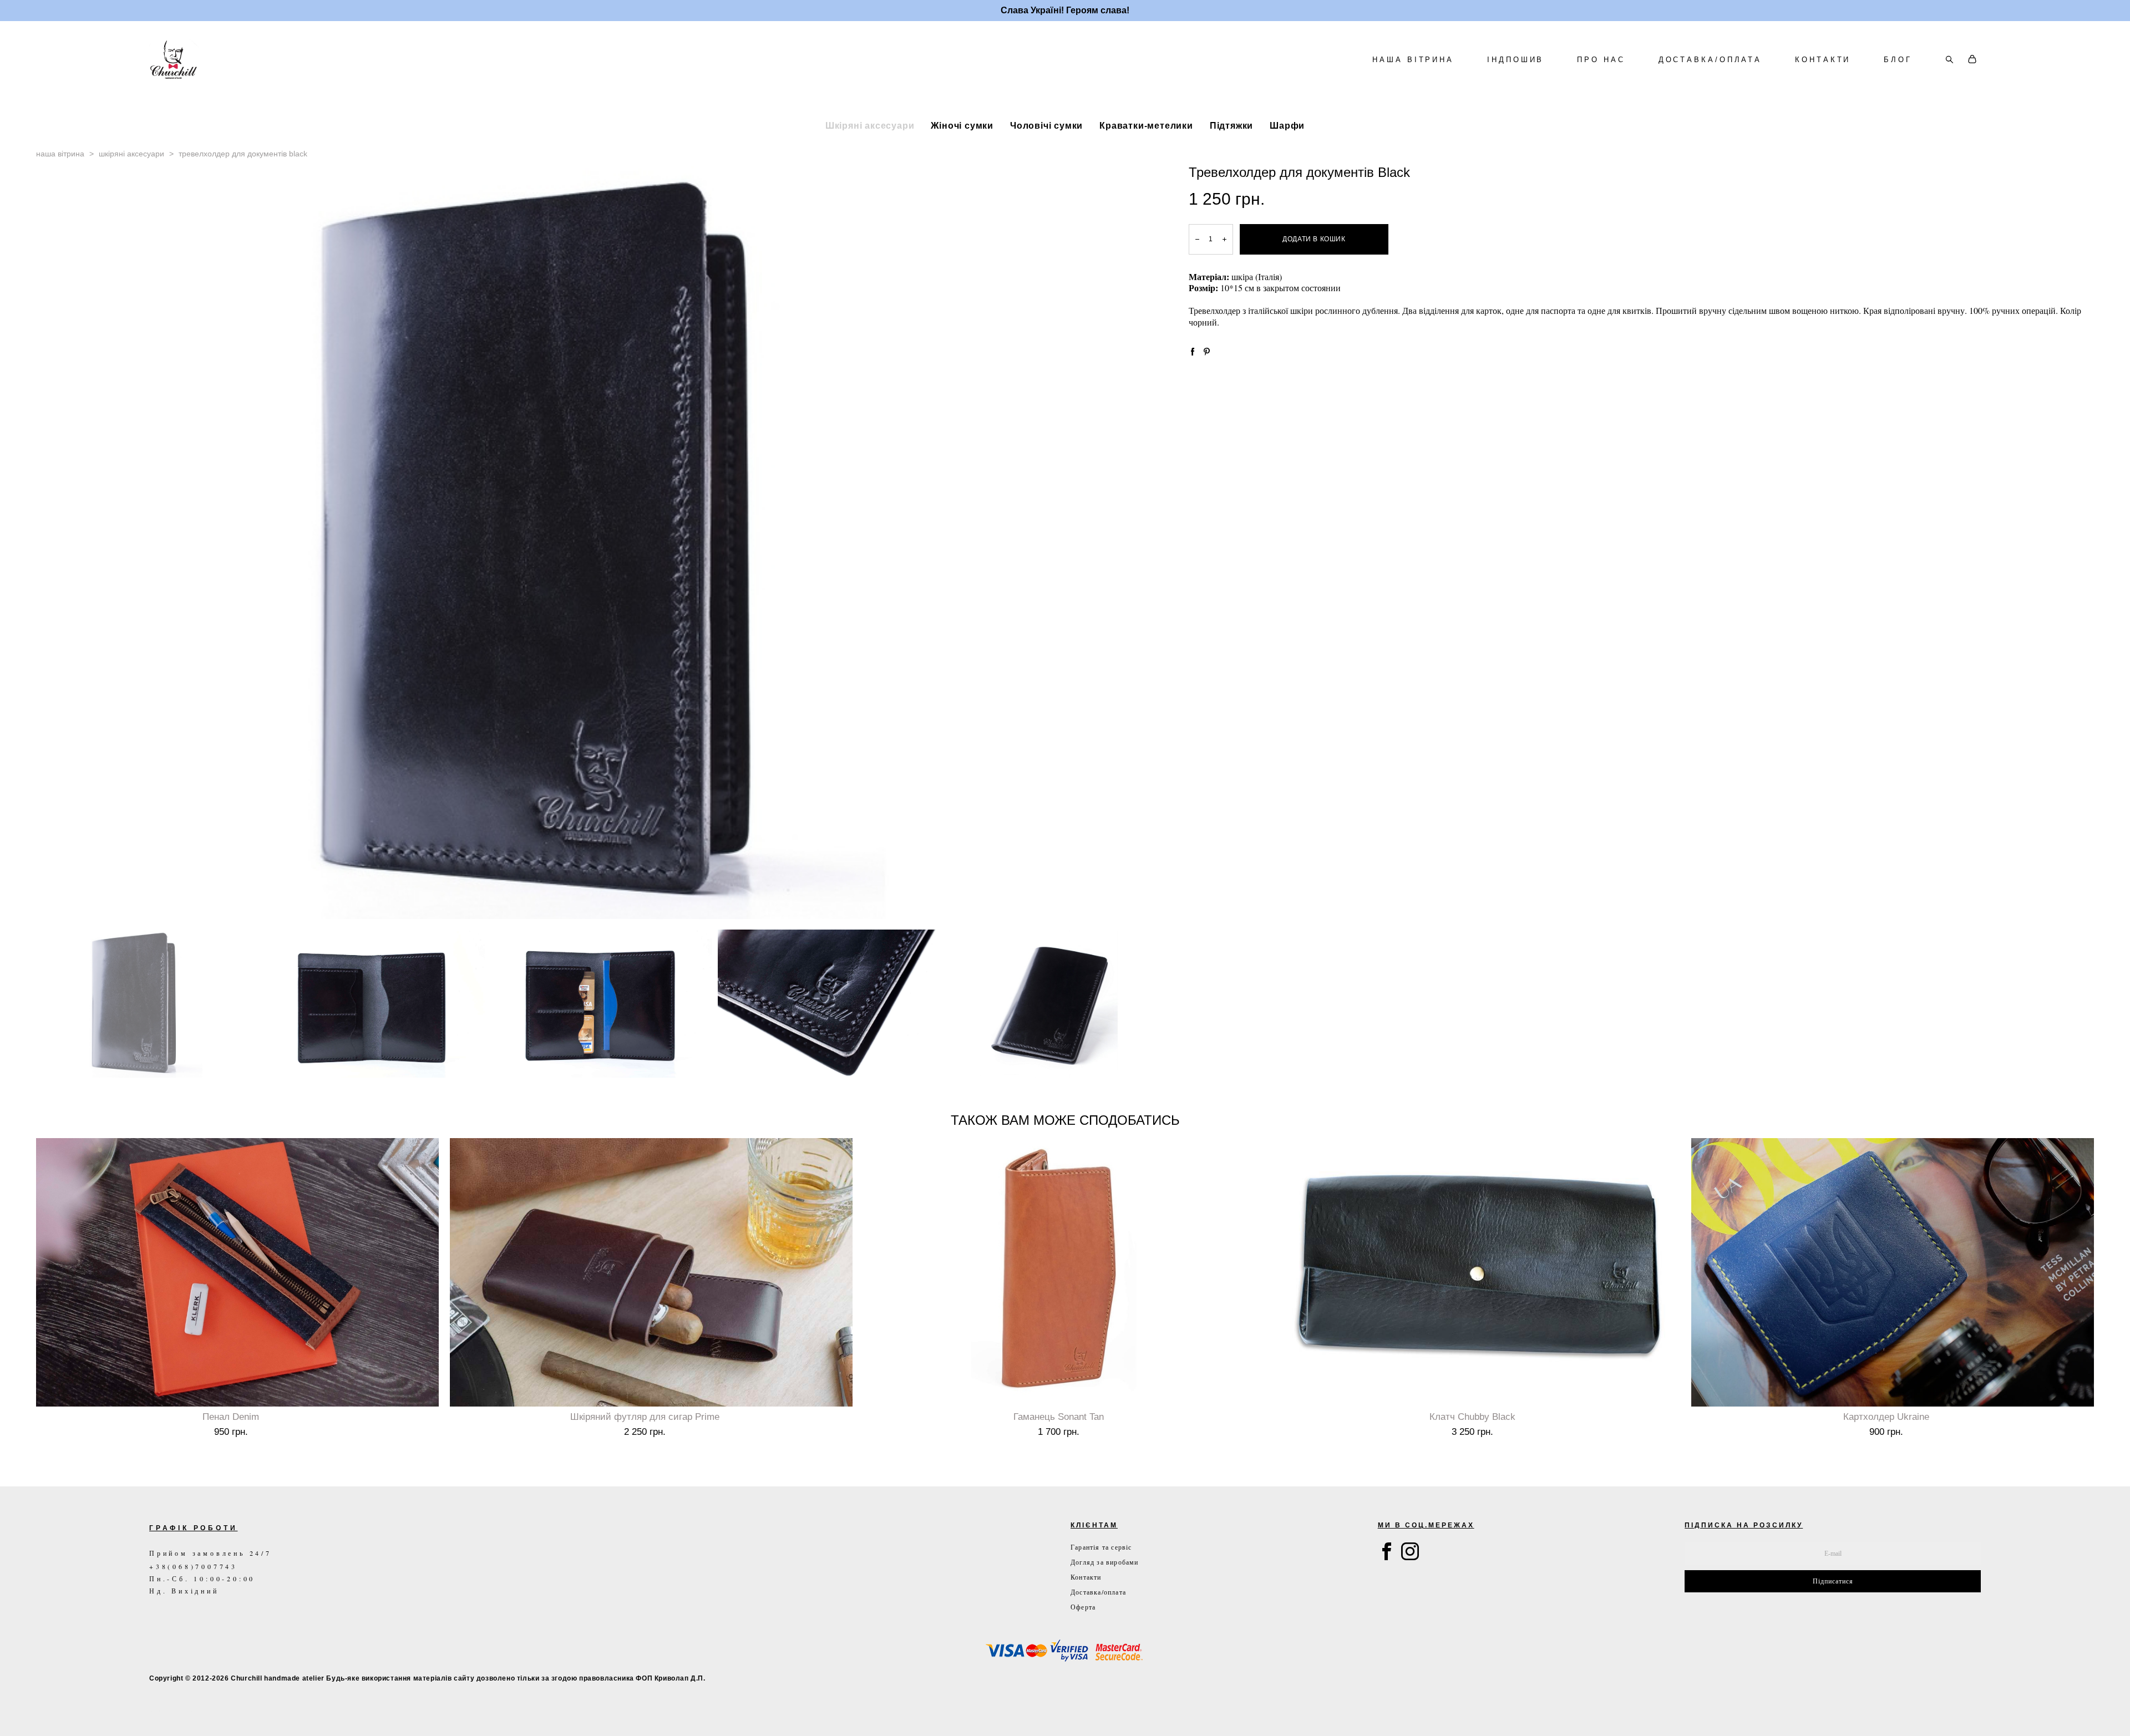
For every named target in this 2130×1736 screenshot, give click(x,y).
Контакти (1086, 1577)
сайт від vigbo (173, 1710)
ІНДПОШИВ (1515, 60)
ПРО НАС (1601, 60)
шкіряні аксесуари (131, 154)
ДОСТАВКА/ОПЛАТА (1710, 60)
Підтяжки (1231, 125)
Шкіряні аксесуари (870, 125)
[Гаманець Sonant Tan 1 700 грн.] (1065, 1272)
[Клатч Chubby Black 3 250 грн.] (1479, 1272)
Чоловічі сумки (1046, 125)
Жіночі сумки (962, 125)
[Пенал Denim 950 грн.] (237, 1272)
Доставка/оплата (1098, 1592)
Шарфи (1287, 125)
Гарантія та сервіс (1101, 1547)
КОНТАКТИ (1823, 60)
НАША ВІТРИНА (1413, 60)
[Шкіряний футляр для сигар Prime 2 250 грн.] (651, 1272)
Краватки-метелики (1146, 125)
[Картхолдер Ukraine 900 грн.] (1893, 1272)
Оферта (1083, 1607)
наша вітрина (60, 154)
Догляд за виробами (1105, 1562)
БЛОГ (1898, 60)
